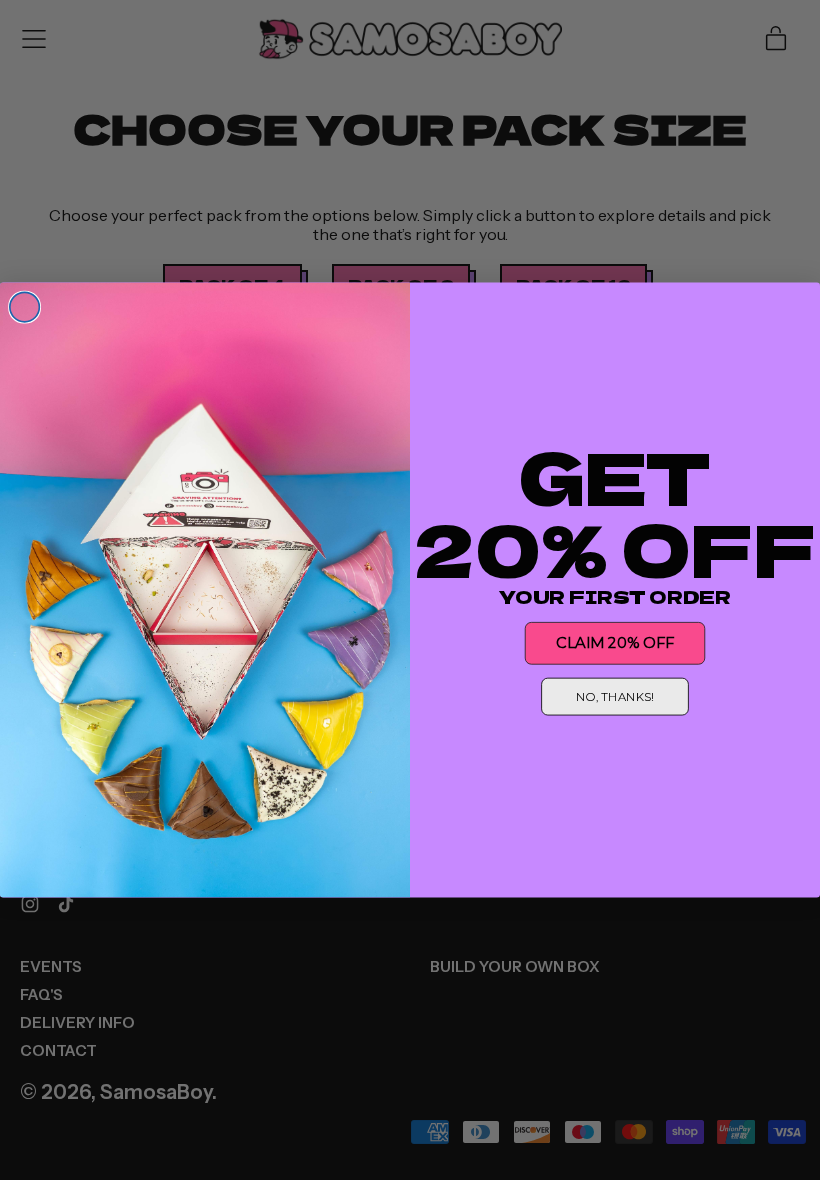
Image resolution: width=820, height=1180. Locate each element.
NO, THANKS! (615, 696)
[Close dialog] (25, 307)
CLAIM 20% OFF (614, 643)
